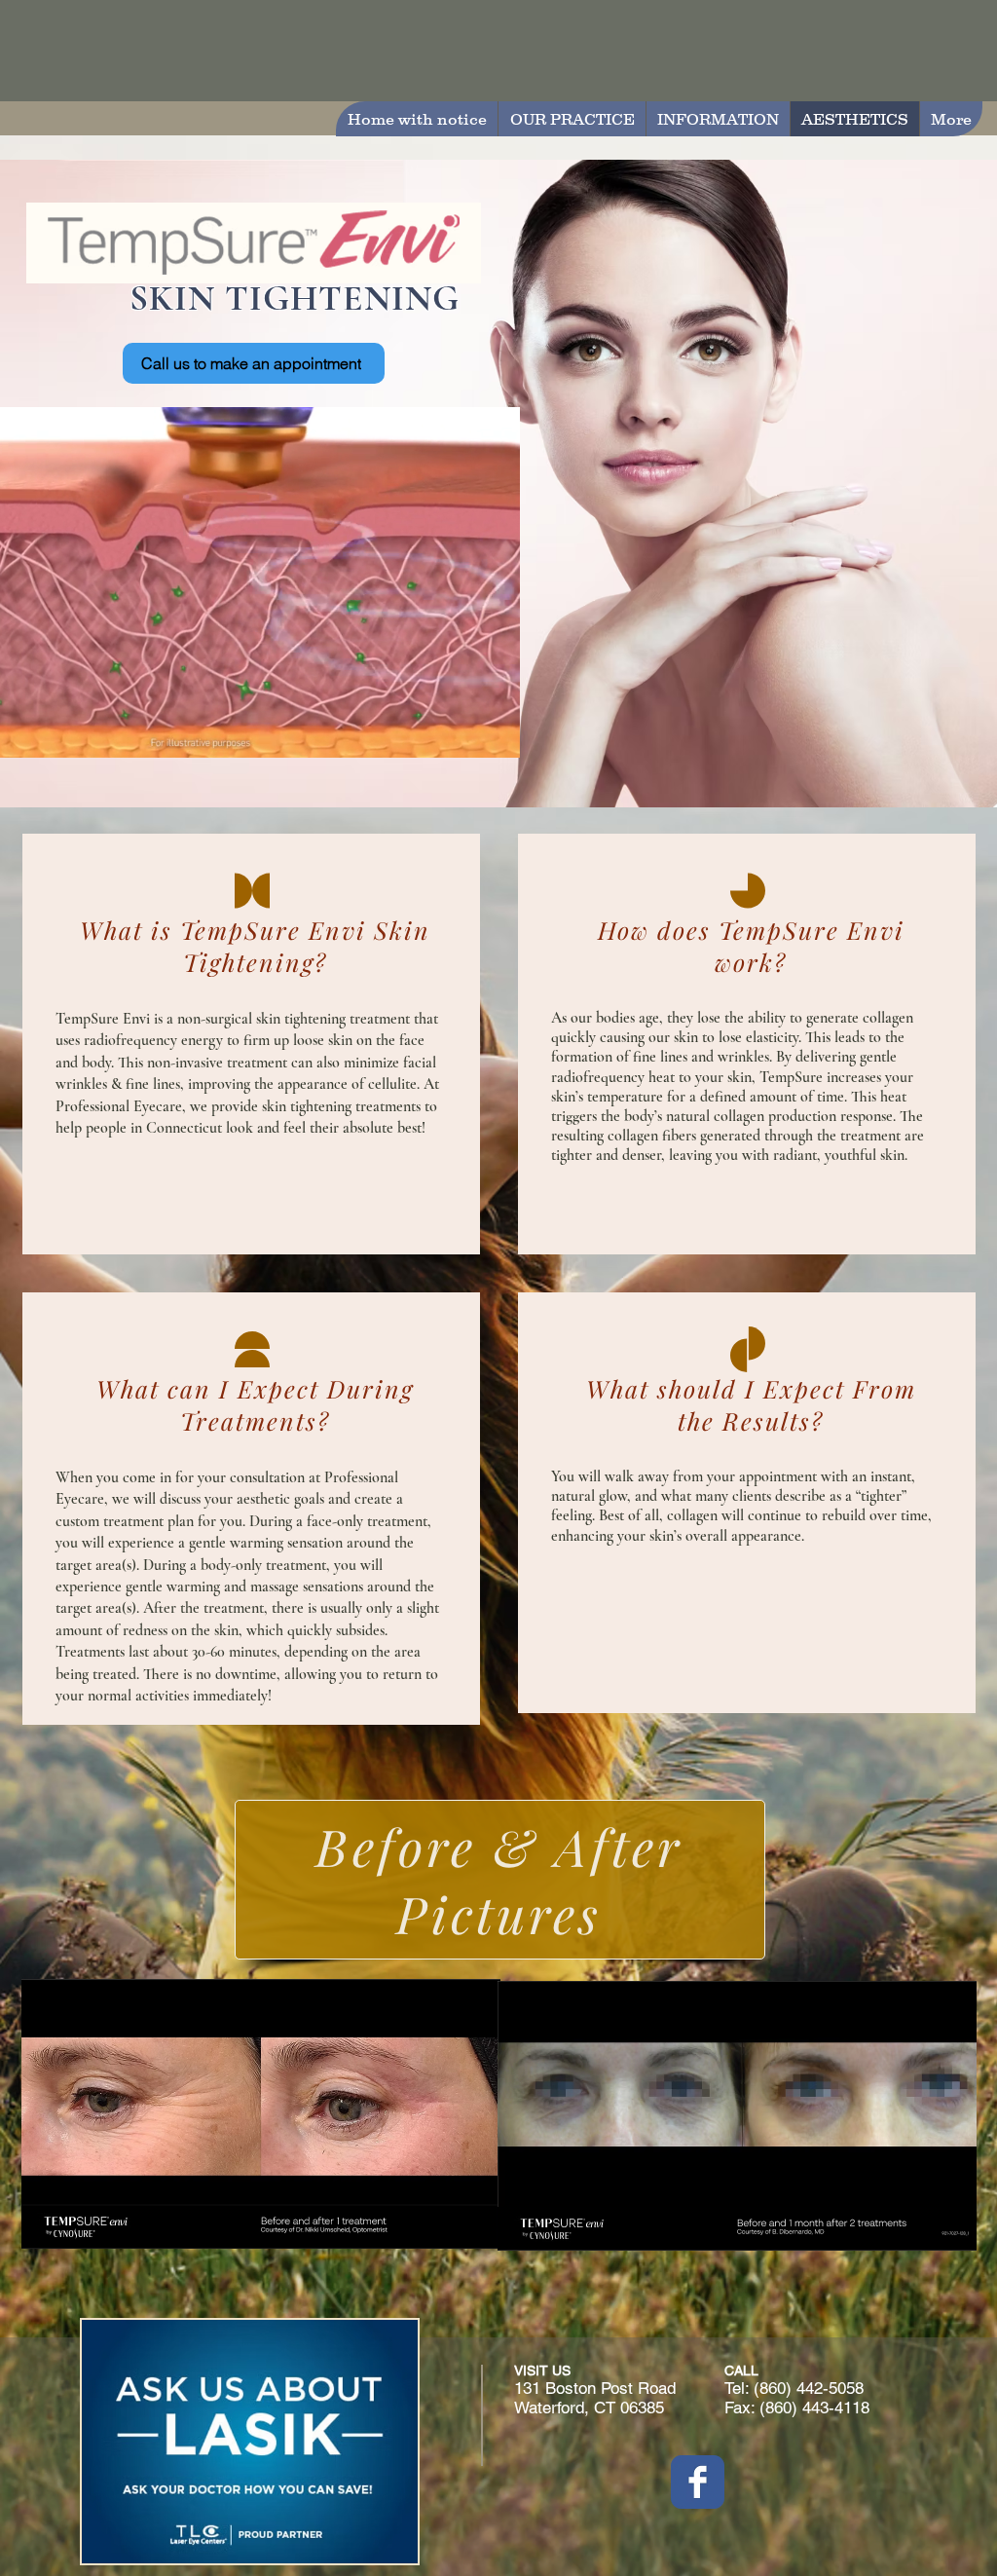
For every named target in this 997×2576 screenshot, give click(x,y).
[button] (495, 736)
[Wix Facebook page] (698, 2482)
